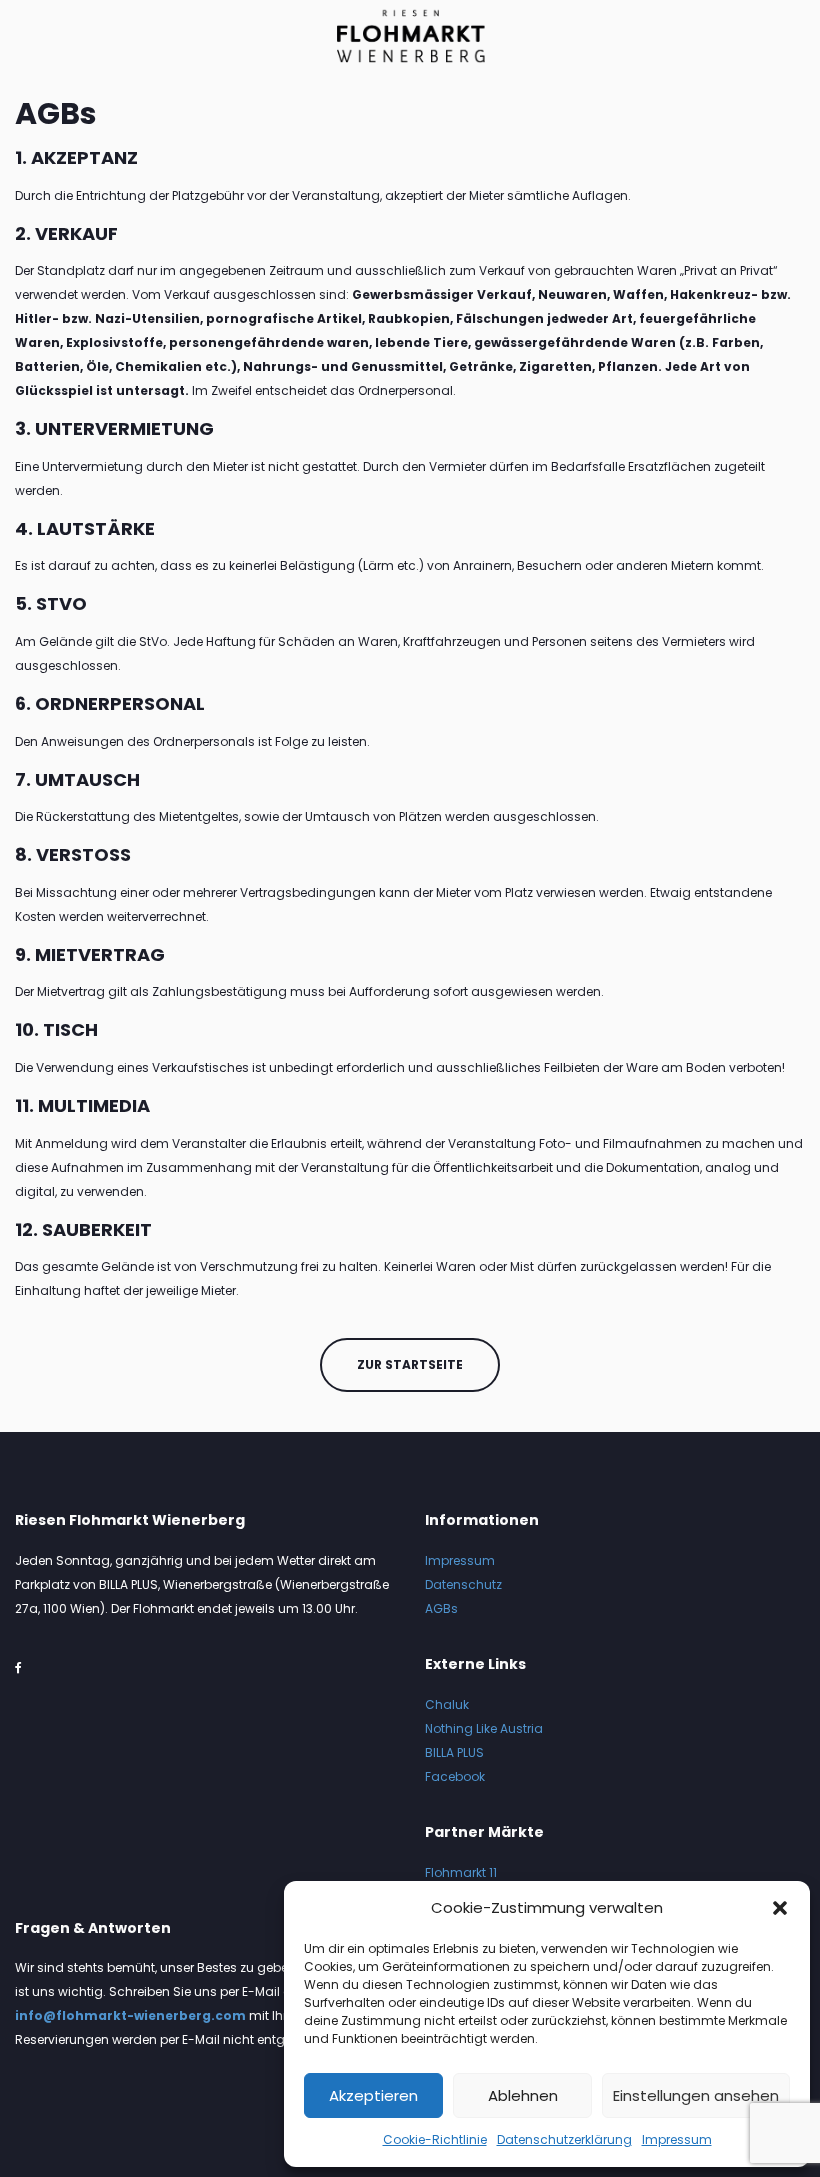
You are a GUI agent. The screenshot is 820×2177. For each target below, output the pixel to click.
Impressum (677, 2139)
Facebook (455, 1776)
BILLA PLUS (454, 1752)
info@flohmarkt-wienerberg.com (130, 2015)
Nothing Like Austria (484, 1728)
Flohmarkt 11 (461, 1872)
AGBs (441, 1608)
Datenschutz (463, 1584)
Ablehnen (523, 2095)
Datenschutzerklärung (564, 2139)
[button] (780, 1908)
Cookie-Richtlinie (435, 2139)
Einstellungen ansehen (696, 2095)
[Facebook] (18, 1667)
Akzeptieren (373, 2095)
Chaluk (447, 1704)
